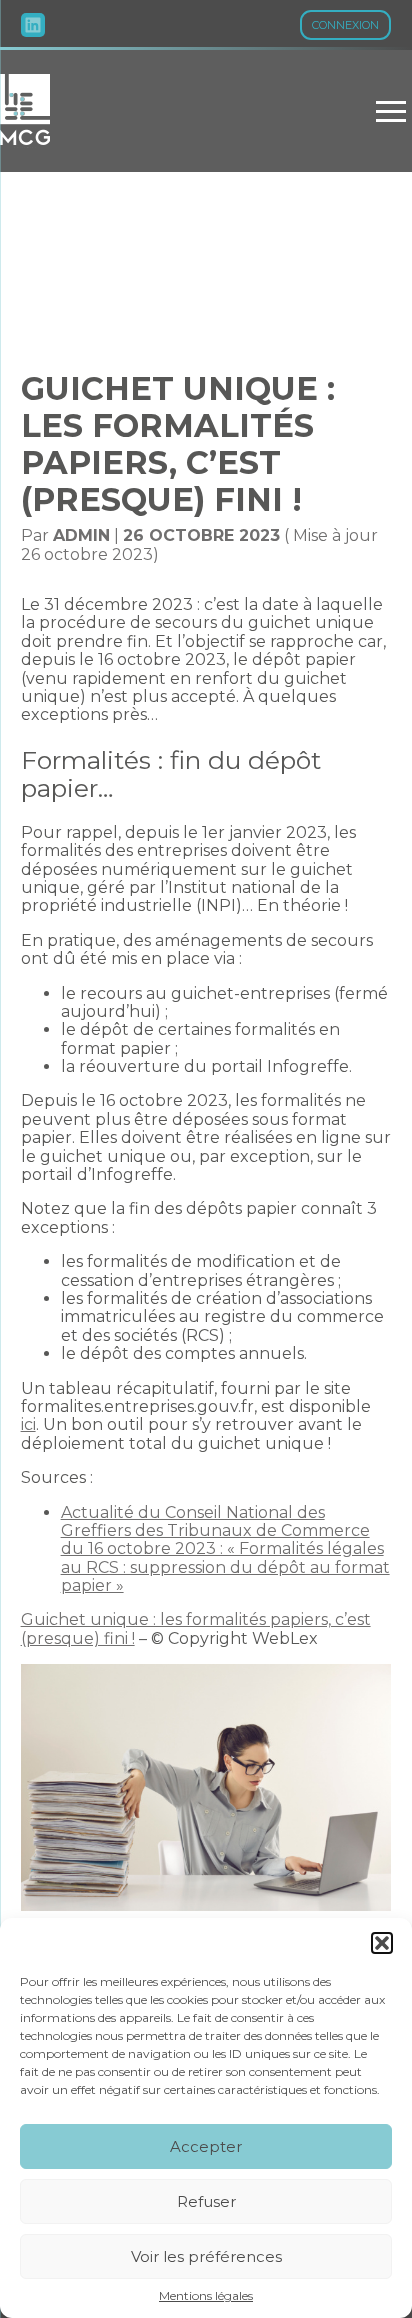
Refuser (206, 2201)
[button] (382, 1943)
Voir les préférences (206, 2256)
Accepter (206, 2146)
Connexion (345, 25)
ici (28, 1424)
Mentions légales (206, 2296)
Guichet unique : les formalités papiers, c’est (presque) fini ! (196, 1628)
